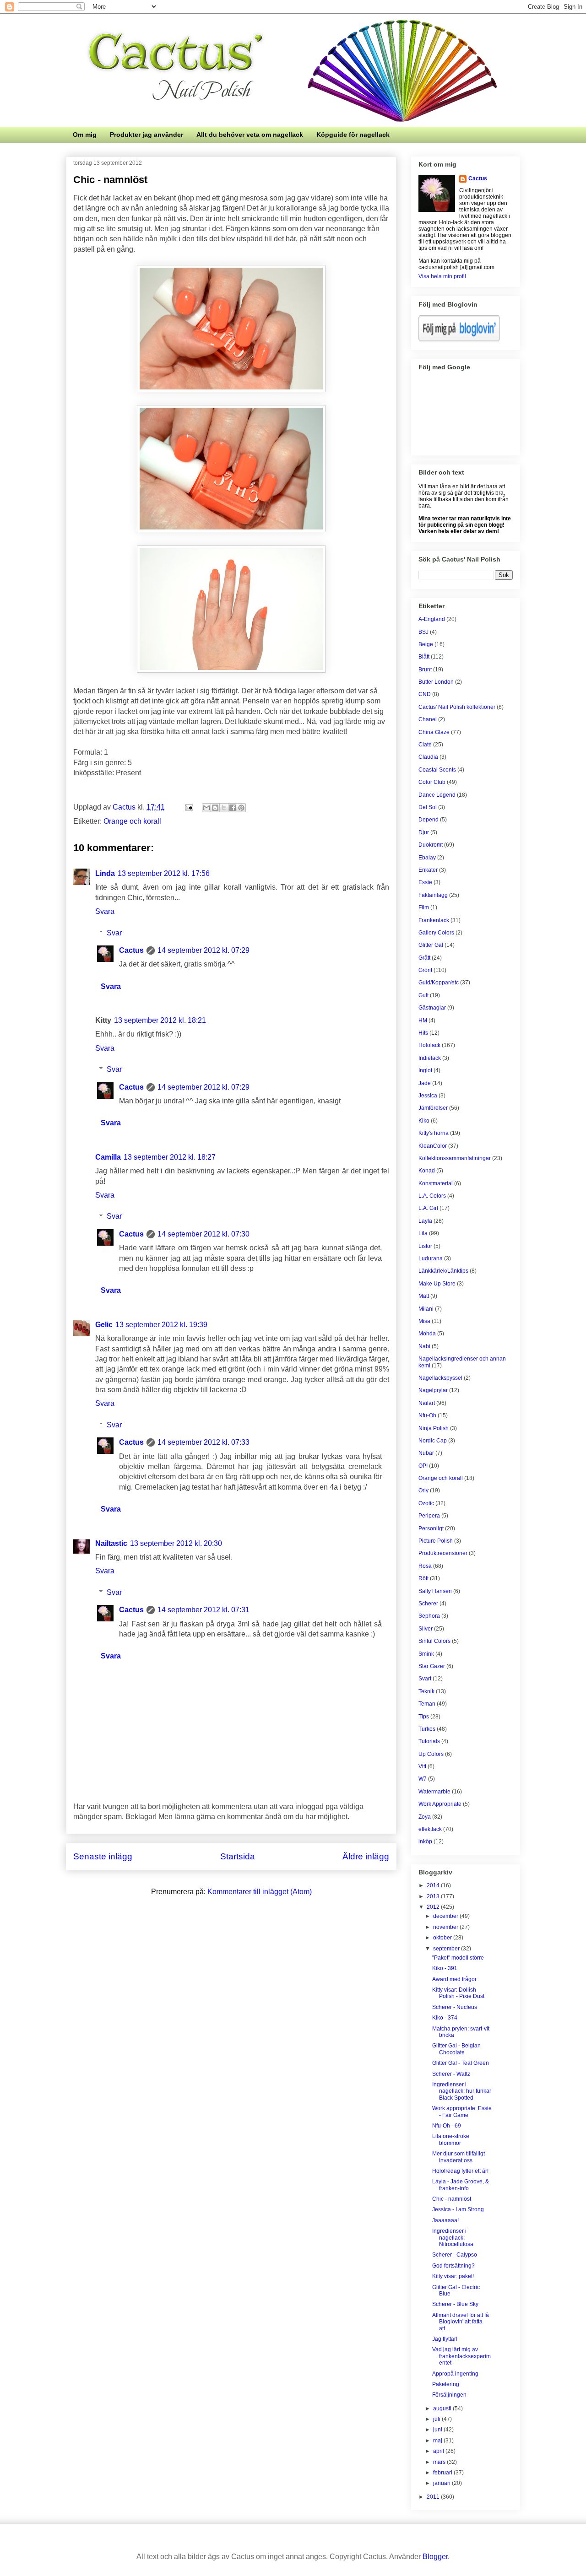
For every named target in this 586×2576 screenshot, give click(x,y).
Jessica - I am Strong (458, 2209)
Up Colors (431, 1754)
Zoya (425, 1817)
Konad (427, 1171)
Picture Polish (436, 1541)
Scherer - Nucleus (455, 2007)
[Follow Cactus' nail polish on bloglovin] (459, 340)
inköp (425, 1842)
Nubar (426, 1453)
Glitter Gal (431, 945)
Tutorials (429, 1741)
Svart (425, 1679)
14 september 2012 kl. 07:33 (203, 1442)
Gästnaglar (432, 1008)
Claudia (428, 757)
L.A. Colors (432, 1196)
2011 (434, 2497)
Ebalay (427, 858)
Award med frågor (454, 1979)
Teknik (426, 1691)
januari (442, 2483)
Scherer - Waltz (451, 2074)
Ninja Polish (434, 1428)
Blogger (435, 2557)
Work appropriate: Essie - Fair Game (462, 2112)
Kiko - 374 (445, 2018)
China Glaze (434, 732)
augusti (443, 2409)
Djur (424, 832)
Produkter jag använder (146, 135)
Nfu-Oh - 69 (447, 2126)
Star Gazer (432, 1666)
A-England (432, 619)
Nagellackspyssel (440, 1378)
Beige (426, 644)
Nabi (424, 1346)
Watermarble (434, 1792)
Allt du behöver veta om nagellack (250, 135)
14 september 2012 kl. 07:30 (203, 1234)
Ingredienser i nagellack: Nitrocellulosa (453, 2238)
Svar (114, 933)
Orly (423, 1491)
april (439, 2451)
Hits (423, 1033)
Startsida (238, 1856)
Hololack (429, 1045)
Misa (424, 1321)
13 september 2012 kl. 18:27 (170, 1157)
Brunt (425, 670)
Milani (426, 1309)
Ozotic (426, 1503)
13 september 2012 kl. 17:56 (164, 873)
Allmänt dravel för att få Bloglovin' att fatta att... (461, 2322)
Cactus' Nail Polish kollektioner (457, 707)
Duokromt (431, 845)
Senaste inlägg (103, 1856)
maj (438, 2441)
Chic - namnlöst (452, 2199)
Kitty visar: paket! (453, 2276)
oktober (443, 1938)
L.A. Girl (428, 1208)
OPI (423, 1466)
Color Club (432, 782)
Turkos (427, 1729)
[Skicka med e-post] (206, 808)
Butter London (436, 682)
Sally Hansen (435, 1591)
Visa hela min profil (442, 276)
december (446, 1916)
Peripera (429, 1516)
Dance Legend (437, 795)
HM (423, 1021)
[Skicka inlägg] (188, 807)
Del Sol (428, 807)
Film (424, 907)
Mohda (427, 1334)
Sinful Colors (434, 1641)
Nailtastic (111, 1543)
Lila (423, 1233)
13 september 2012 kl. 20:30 (176, 1543)
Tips (424, 1717)
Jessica (428, 1096)
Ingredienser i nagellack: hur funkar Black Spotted (462, 2091)
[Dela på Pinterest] (241, 808)
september (447, 1949)
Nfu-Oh (427, 1415)
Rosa (425, 1566)
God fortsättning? (453, 2266)
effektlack (430, 1829)
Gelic (104, 1325)
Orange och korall (132, 821)
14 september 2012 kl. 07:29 (203, 950)
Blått (424, 657)
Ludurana (431, 1258)
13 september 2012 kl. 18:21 (160, 1020)
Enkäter (428, 870)
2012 (434, 1907)
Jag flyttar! (445, 2339)
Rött (423, 1578)
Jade (425, 1083)
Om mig (85, 135)
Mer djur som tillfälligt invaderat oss (458, 2157)
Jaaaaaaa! (445, 2220)
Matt (424, 1296)
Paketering (446, 2384)
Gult (423, 995)
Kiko (424, 1121)
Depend (429, 820)
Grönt (425, 970)
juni (438, 2430)
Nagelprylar (433, 1390)
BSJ (423, 632)
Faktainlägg (433, 895)
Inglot (425, 1070)
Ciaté (425, 745)
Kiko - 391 (445, 1968)
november (446, 1927)
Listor (425, 1246)
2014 (434, 1885)
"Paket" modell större (458, 1958)
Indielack (430, 1058)
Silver (426, 1629)
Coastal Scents (437, 770)
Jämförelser (433, 1108)
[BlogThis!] (215, 808)
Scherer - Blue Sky (455, 2304)
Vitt (422, 1766)
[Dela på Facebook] (233, 808)
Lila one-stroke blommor (451, 2139)
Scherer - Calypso (455, 2255)
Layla (425, 1221)
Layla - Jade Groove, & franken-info (461, 2185)
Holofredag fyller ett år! (460, 2171)
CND (425, 694)
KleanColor (433, 1146)
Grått (424, 958)
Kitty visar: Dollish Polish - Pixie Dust (458, 1993)
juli (437, 2419)
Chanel (428, 719)
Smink (426, 1654)
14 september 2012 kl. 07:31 (203, 1610)
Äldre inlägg (366, 1856)
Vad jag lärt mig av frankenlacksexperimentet (461, 2356)
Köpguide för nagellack (353, 135)
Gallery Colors (436, 933)
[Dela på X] (224, 808)
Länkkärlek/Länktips (443, 1271)
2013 (434, 1896)
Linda (105, 873)
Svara (105, 911)
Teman (427, 1704)
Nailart (427, 1403)
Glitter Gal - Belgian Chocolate (456, 2049)
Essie (425, 882)
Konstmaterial (436, 1183)
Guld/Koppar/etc (439, 983)
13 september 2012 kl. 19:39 (161, 1325)
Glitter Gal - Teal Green (461, 2063)
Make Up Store (437, 1284)
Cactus (131, 950)
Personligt (431, 1528)
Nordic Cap (433, 1441)
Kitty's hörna (434, 1133)
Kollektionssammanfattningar (455, 1158)
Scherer (428, 1604)
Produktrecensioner (443, 1553)
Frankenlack (434, 920)
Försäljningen (449, 2395)
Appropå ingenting (455, 2374)
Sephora (429, 1616)
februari (443, 2473)
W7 (423, 1779)
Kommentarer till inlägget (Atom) (260, 1892)
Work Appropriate (440, 1804)
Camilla (108, 1157)
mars (440, 2462)
